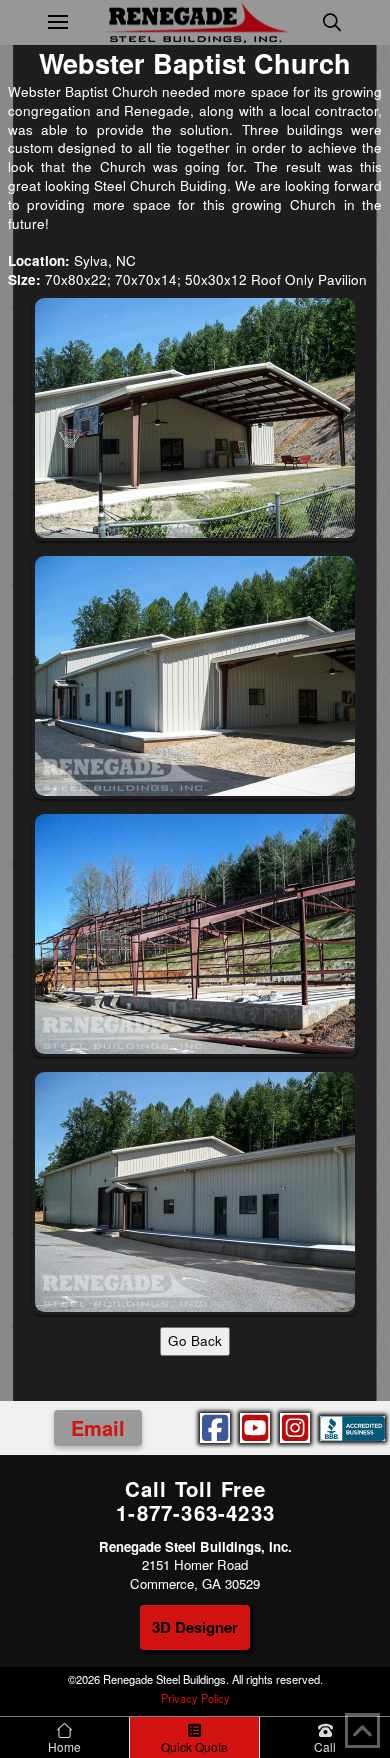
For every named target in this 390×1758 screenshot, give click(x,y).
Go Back (195, 1340)
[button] (58, 22)
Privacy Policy (195, 1698)
